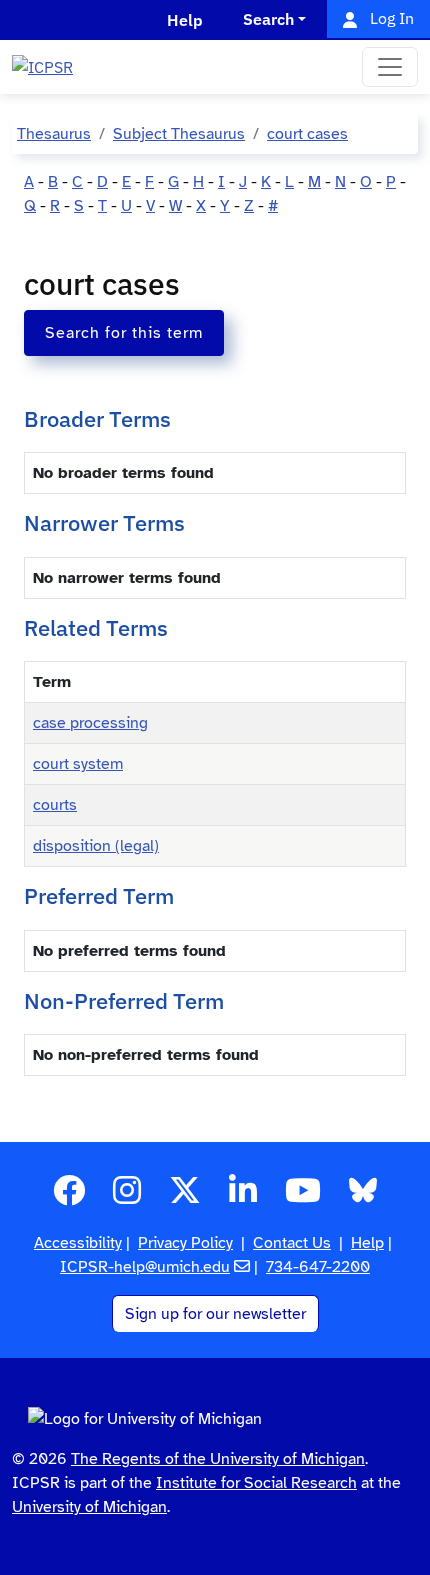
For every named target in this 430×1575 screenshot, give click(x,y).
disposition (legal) (96, 846)
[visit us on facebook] (69, 1197)
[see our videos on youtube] (303, 1197)
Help (367, 1243)
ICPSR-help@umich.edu (145, 1267)
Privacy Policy (185, 1243)
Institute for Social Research (256, 1483)
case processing (90, 723)
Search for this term (124, 333)
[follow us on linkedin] (243, 1197)
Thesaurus (54, 134)
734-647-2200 (318, 1267)
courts (55, 805)
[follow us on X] (185, 1197)
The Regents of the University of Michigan (218, 1459)
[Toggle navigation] (390, 67)
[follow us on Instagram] (127, 1197)
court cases (307, 134)
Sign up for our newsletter (215, 1314)
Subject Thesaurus (179, 134)
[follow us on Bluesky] (363, 1197)
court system (78, 764)
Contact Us (292, 1243)
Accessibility (78, 1243)
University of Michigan (89, 1507)
